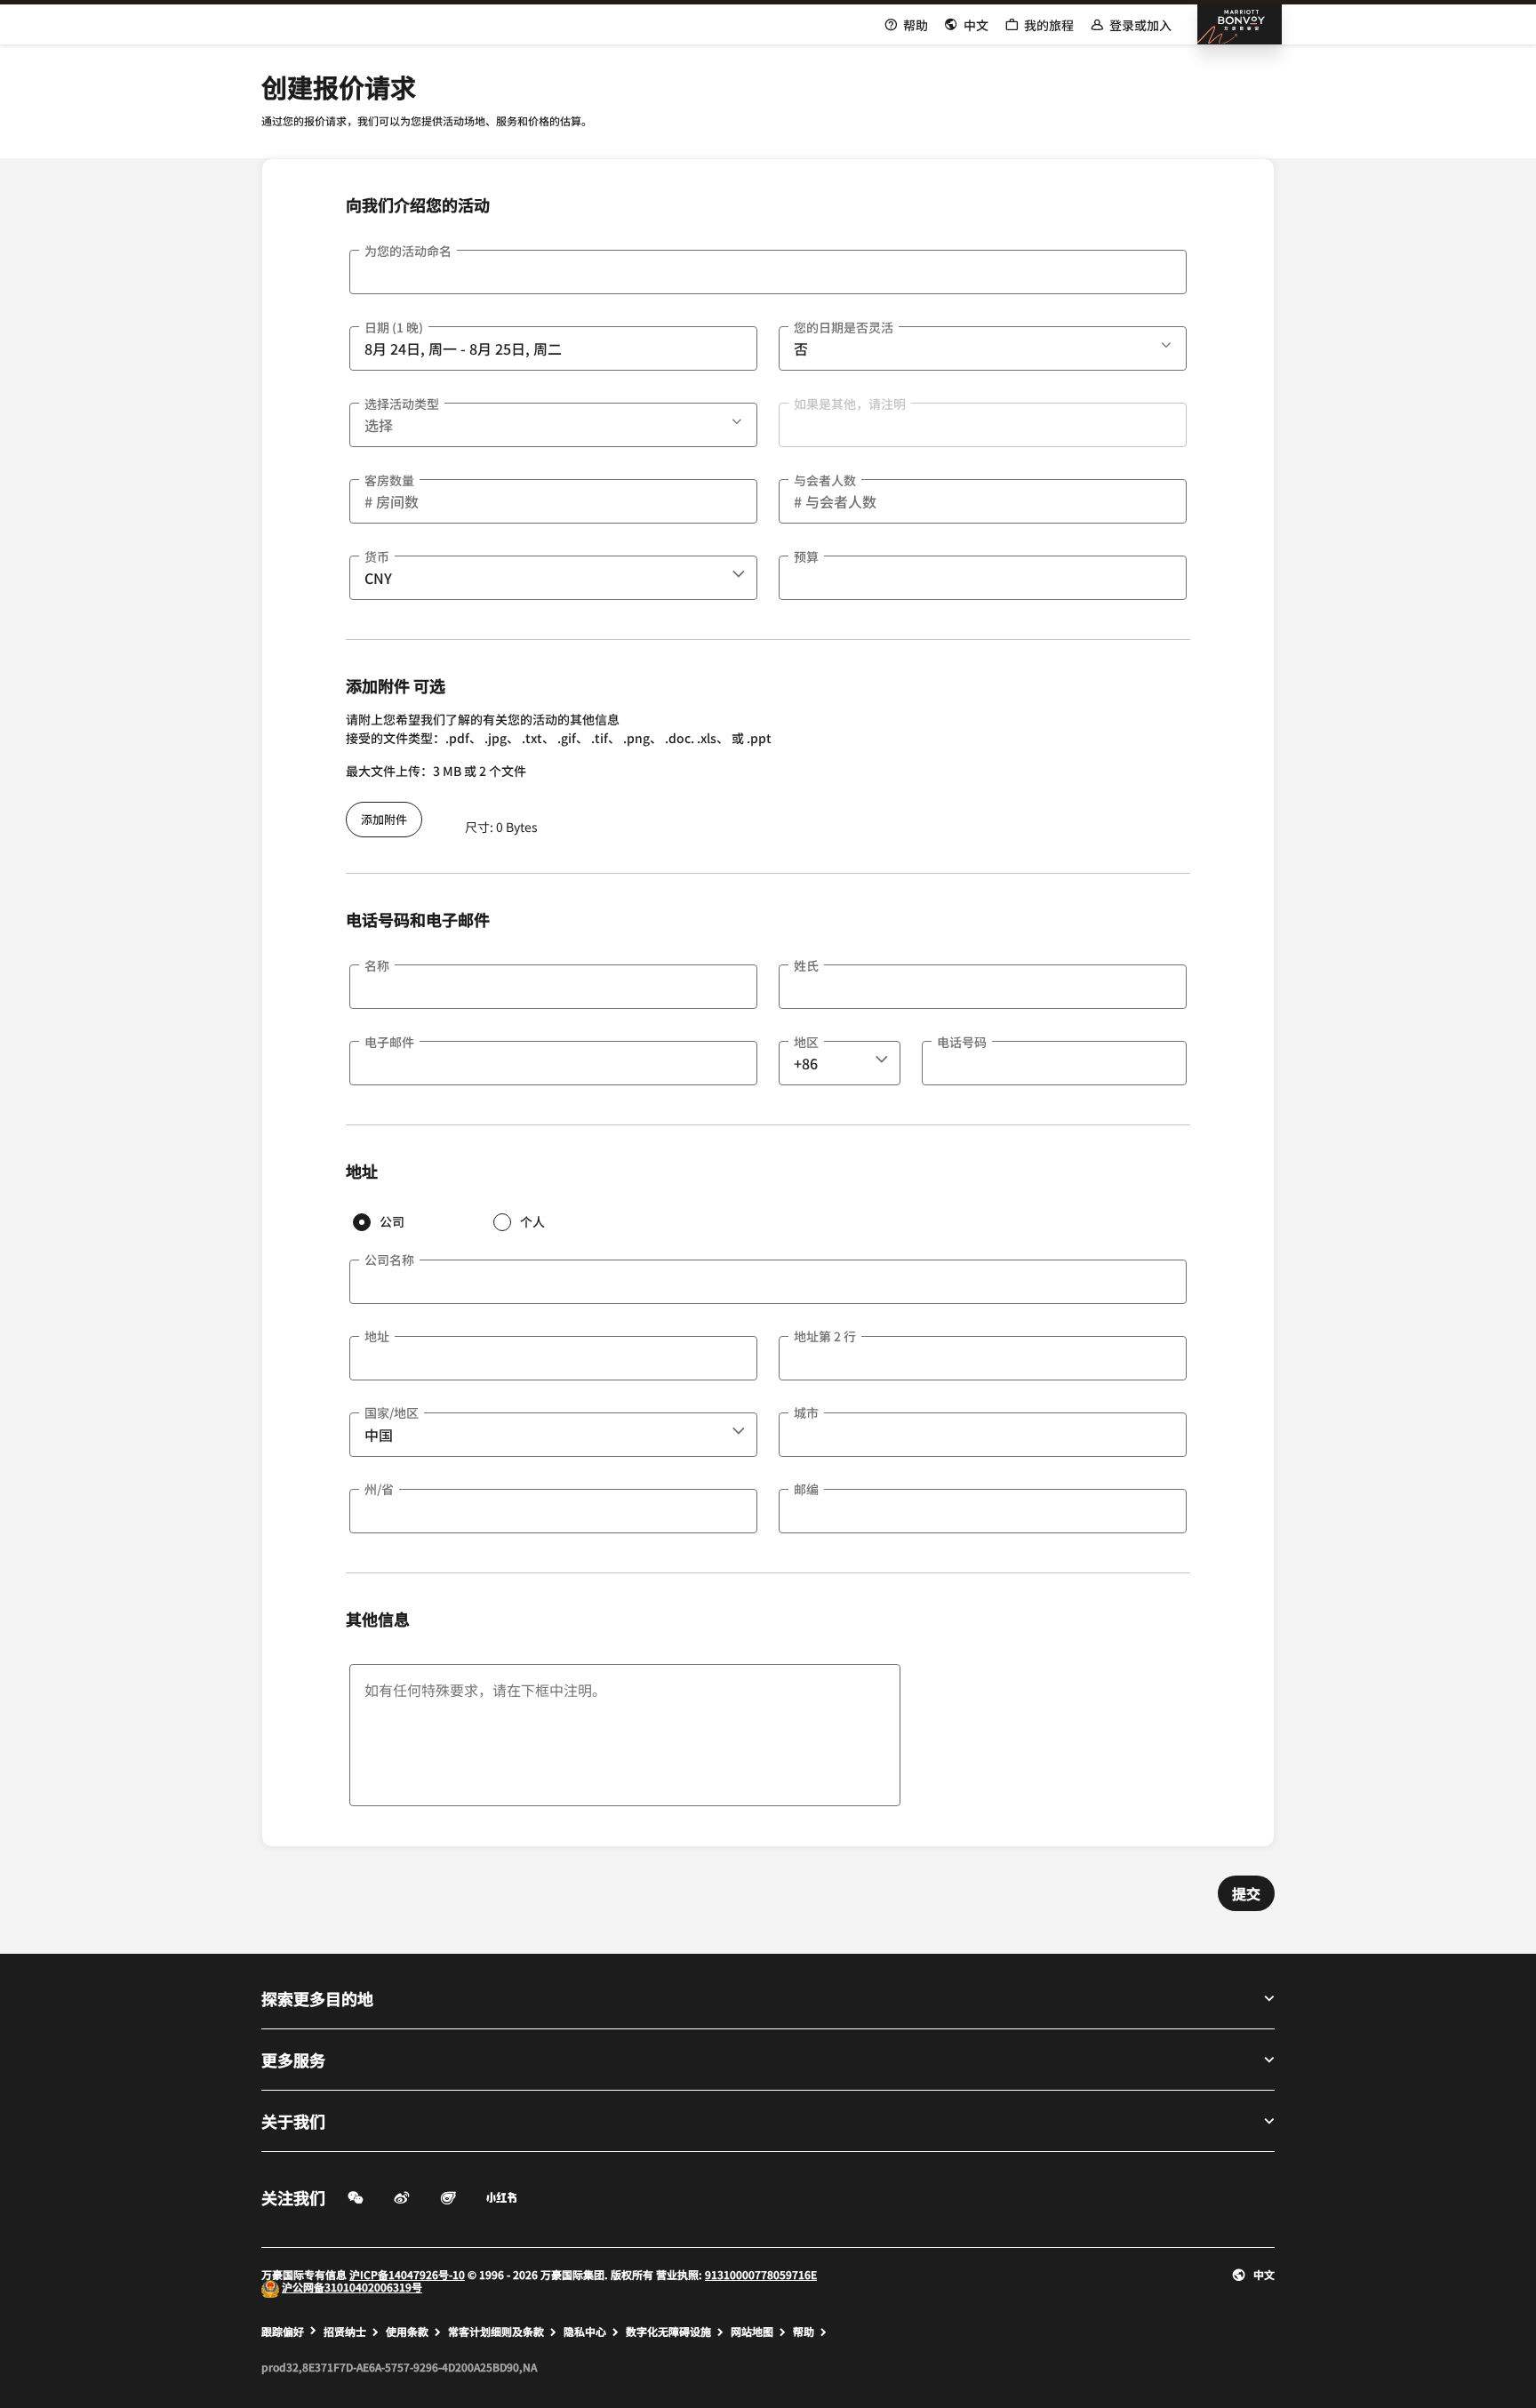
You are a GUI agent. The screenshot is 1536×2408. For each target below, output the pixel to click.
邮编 (806, 1489)
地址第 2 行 (825, 1336)
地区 (806, 1042)
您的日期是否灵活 (844, 327)
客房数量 (389, 480)
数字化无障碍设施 (668, 2332)
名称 (377, 965)
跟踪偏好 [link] (283, 2332)
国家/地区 (392, 1412)
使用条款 (407, 2332)
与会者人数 (825, 480)
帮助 (804, 2332)
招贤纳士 (345, 2332)
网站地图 (752, 2332)
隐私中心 (585, 2332)
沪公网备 (303, 2287)
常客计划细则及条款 (496, 2332)
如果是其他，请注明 (850, 404)
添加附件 (384, 819)
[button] (1168, 342)
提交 (1246, 1893)
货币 (377, 556)
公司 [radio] (392, 1221)
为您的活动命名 (408, 251)
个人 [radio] (532, 1221)
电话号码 (962, 1042)
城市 (806, 1412)
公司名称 (389, 1260)
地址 (377, 1336)
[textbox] (768, 272)
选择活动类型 (402, 404)
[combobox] (553, 578)
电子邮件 (389, 1042)
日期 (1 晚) (394, 327)
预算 (806, 556)
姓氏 (806, 965)
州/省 (379, 1489)
